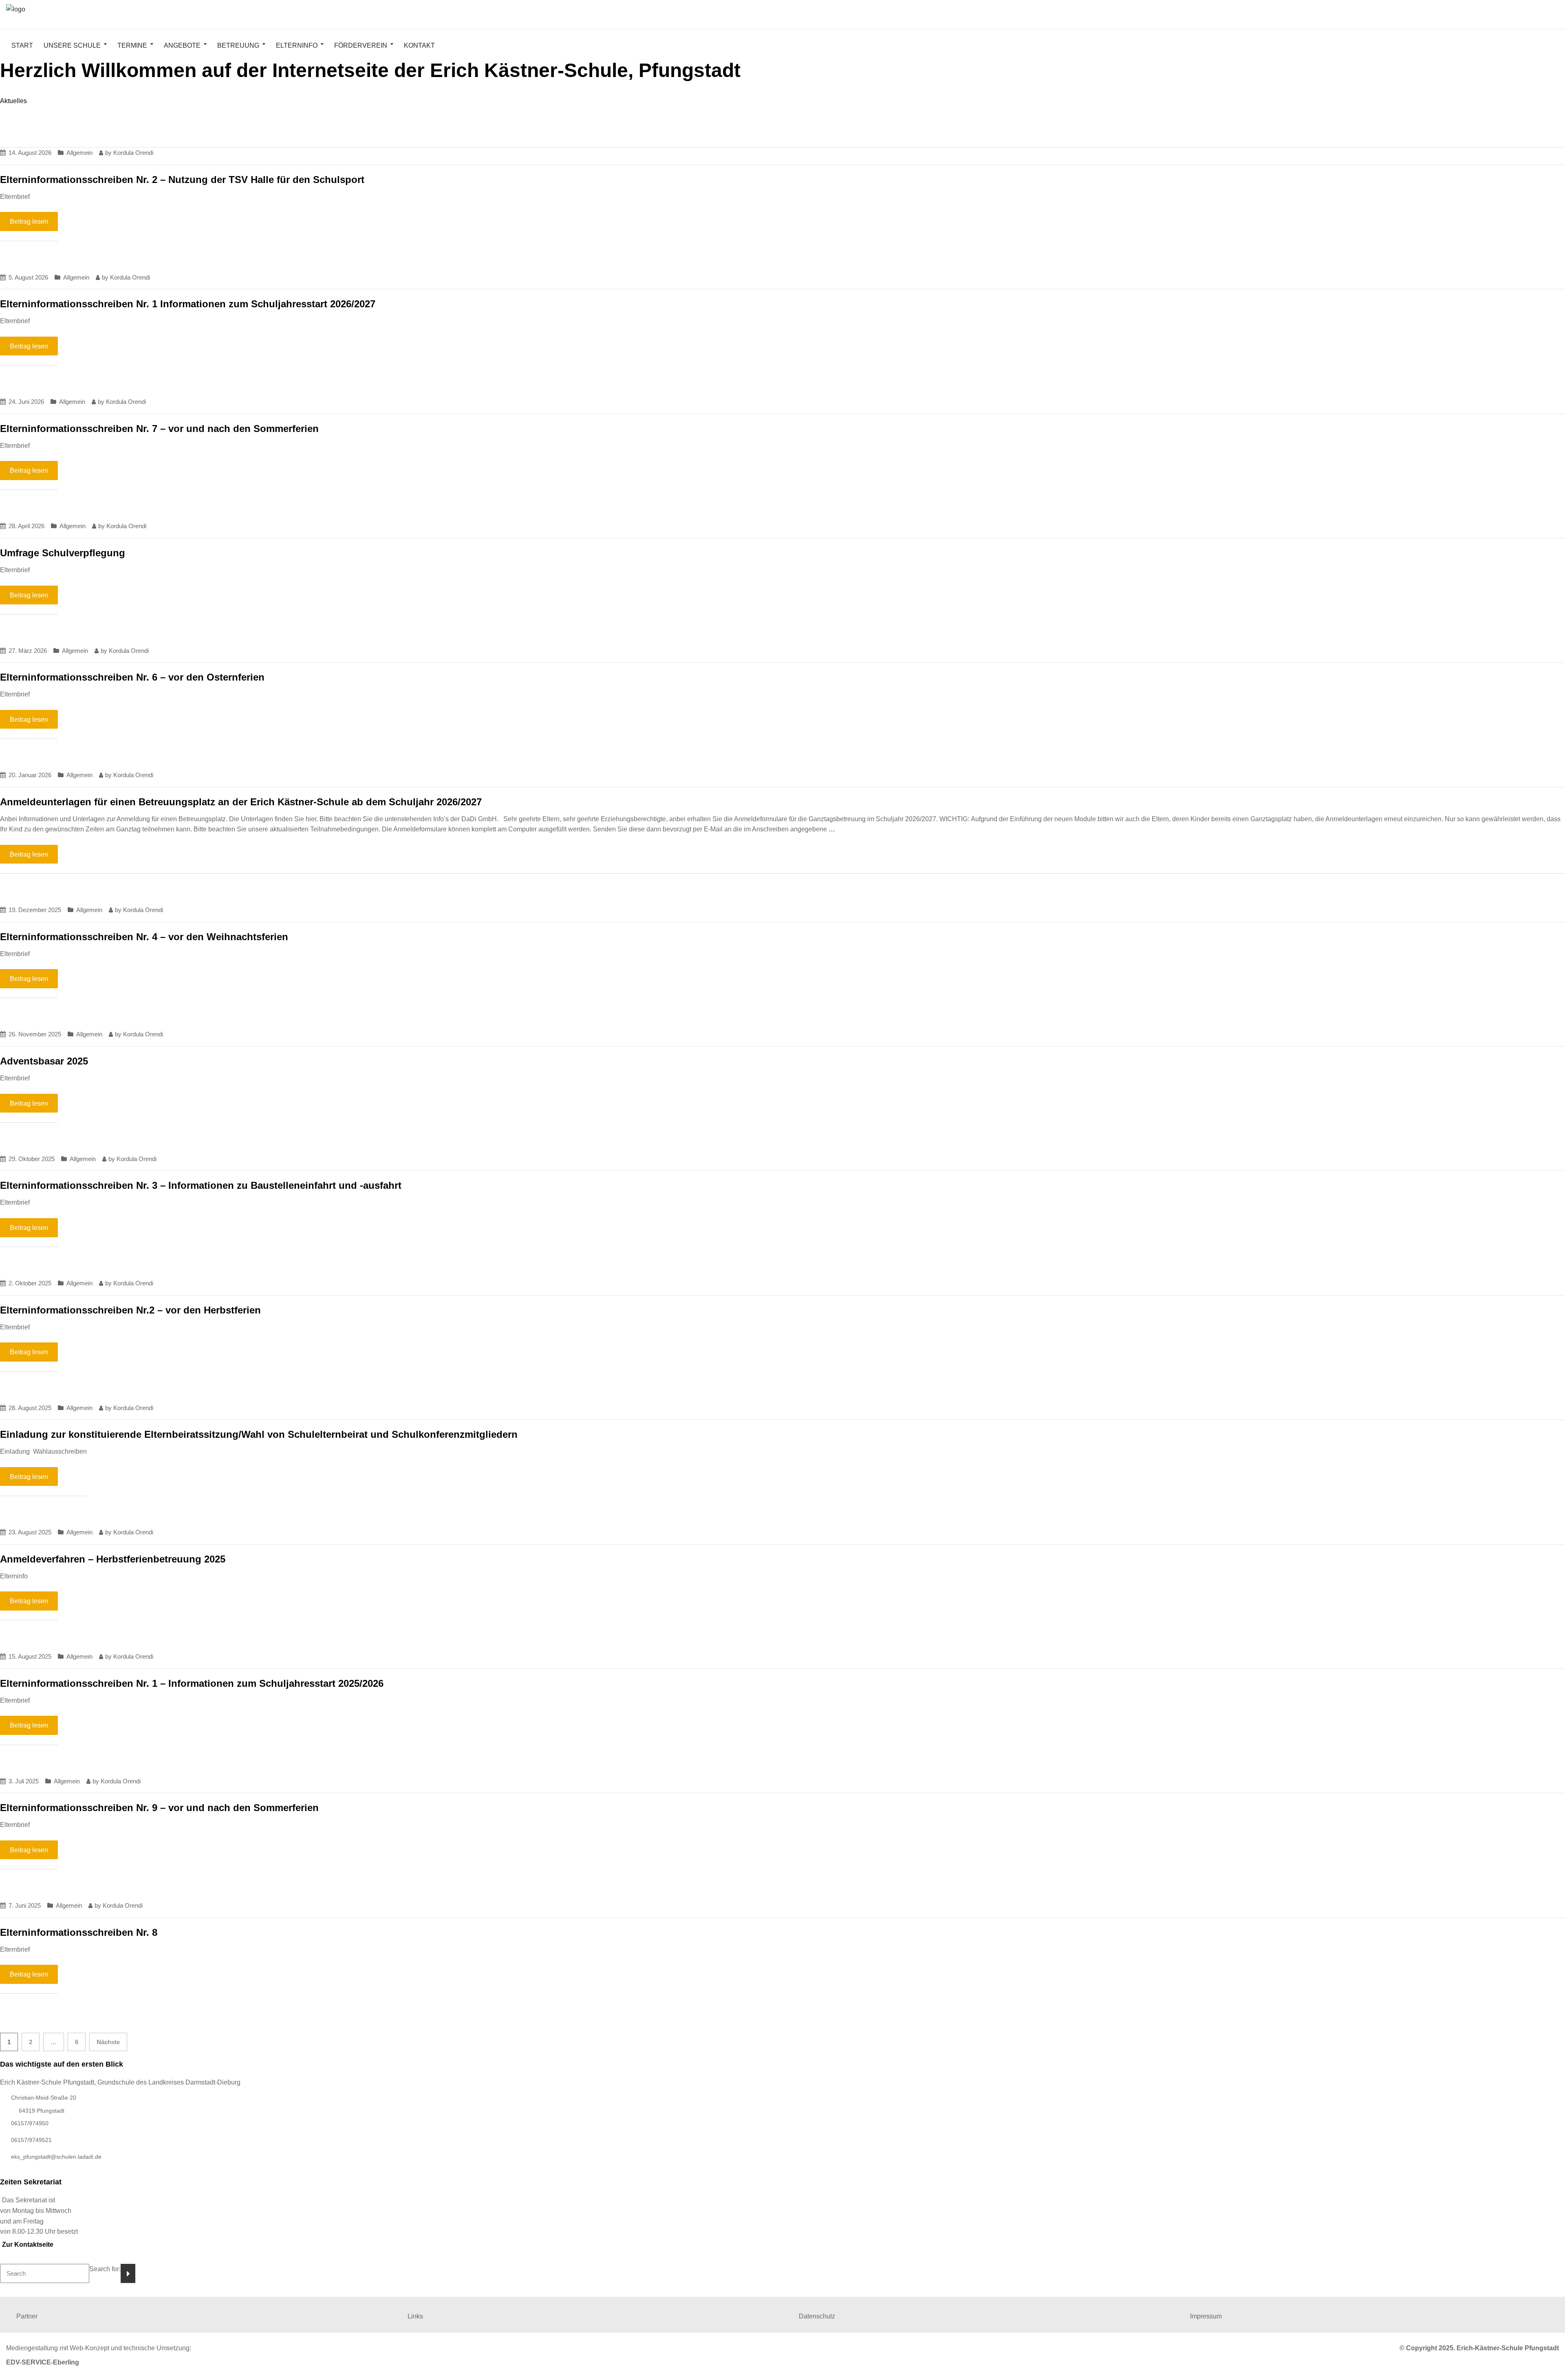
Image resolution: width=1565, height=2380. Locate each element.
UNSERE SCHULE (72, 45)
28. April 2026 (26, 526)
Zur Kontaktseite (28, 2244)
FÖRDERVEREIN (361, 45)
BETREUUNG (238, 45)
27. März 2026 (28, 651)
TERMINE (132, 45)
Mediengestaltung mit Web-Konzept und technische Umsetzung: (99, 2348)
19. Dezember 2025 (35, 910)
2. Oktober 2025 (30, 1283)
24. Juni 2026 (26, 402)
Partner (27, 2316)
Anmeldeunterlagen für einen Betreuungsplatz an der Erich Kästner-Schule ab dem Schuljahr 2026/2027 (241, 802)
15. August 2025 (30, 1656)
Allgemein (79, 153)
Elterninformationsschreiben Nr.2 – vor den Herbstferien (130, 1310)
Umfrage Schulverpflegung (63, 553)
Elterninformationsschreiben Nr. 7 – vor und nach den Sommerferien (159, 429)
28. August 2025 (30, 1408)
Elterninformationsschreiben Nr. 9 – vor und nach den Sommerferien (159, 1808)
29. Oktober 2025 (32, 1159)
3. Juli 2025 (24, 1781)
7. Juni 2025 (25, 1905)
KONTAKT (419, 45)
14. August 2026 (30, 153)
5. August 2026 (28, 277)
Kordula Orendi (133, 153)
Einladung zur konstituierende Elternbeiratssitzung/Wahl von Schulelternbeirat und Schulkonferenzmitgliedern (259, 1434)
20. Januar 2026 (30, 775)
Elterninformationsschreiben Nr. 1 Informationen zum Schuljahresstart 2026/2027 (188, 304)
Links (415, 2316)
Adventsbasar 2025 (44, 1061)
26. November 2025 (35, 1034)
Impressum (1206, 2316)
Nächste (108, 2042)
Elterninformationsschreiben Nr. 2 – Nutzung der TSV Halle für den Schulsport (182, 180)
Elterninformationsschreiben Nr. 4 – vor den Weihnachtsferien (144, 937)
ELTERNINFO (297, 45)
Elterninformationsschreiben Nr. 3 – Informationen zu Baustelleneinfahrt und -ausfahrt (201, 1185)
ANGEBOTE (182, 45)
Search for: (105, 2269)
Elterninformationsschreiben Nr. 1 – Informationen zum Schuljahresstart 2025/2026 (192, 1683)
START (22, 45)
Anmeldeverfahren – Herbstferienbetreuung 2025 (113, 1559)
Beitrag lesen (29, 221)
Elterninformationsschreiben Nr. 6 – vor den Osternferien (132, 677)
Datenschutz (817, 2316)
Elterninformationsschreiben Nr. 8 (79, 1932)
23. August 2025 (30, 1532)
